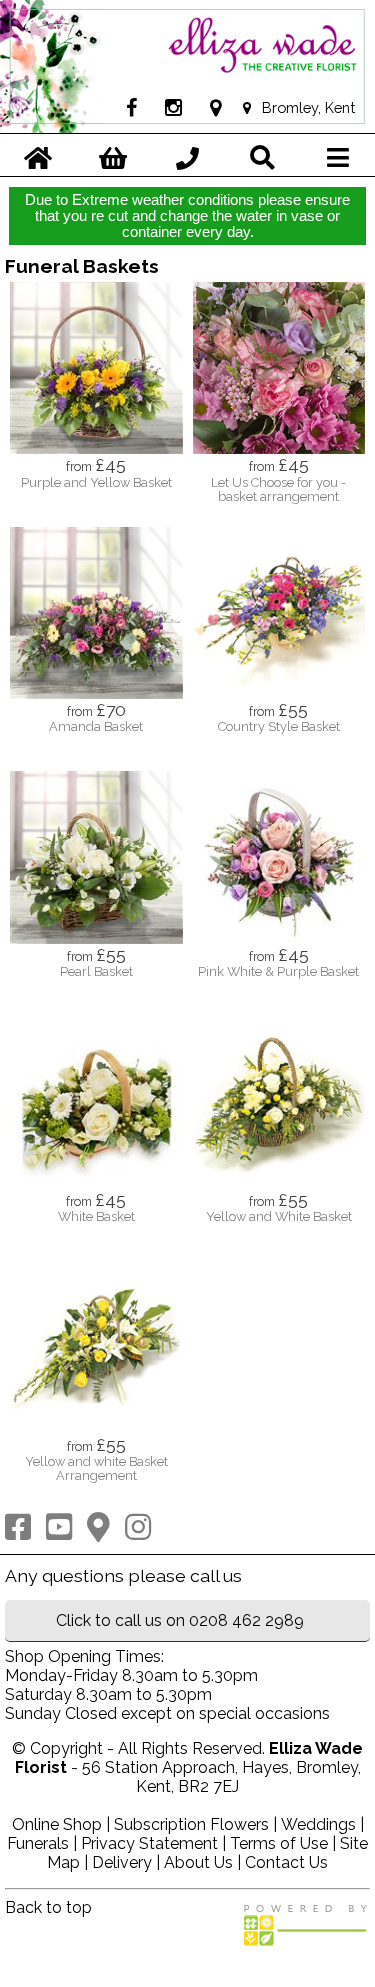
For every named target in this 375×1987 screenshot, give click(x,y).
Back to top (48, 1907)
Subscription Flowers (191, 1824)
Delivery (122, 1862)
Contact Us (286, 1862)
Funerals (38, 1843)
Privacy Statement (149, 1843)
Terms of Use (279, 1843)
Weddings (318, 1824)
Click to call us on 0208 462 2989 (180, 1620)
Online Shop (57, 1824)
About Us (198, 1862)
